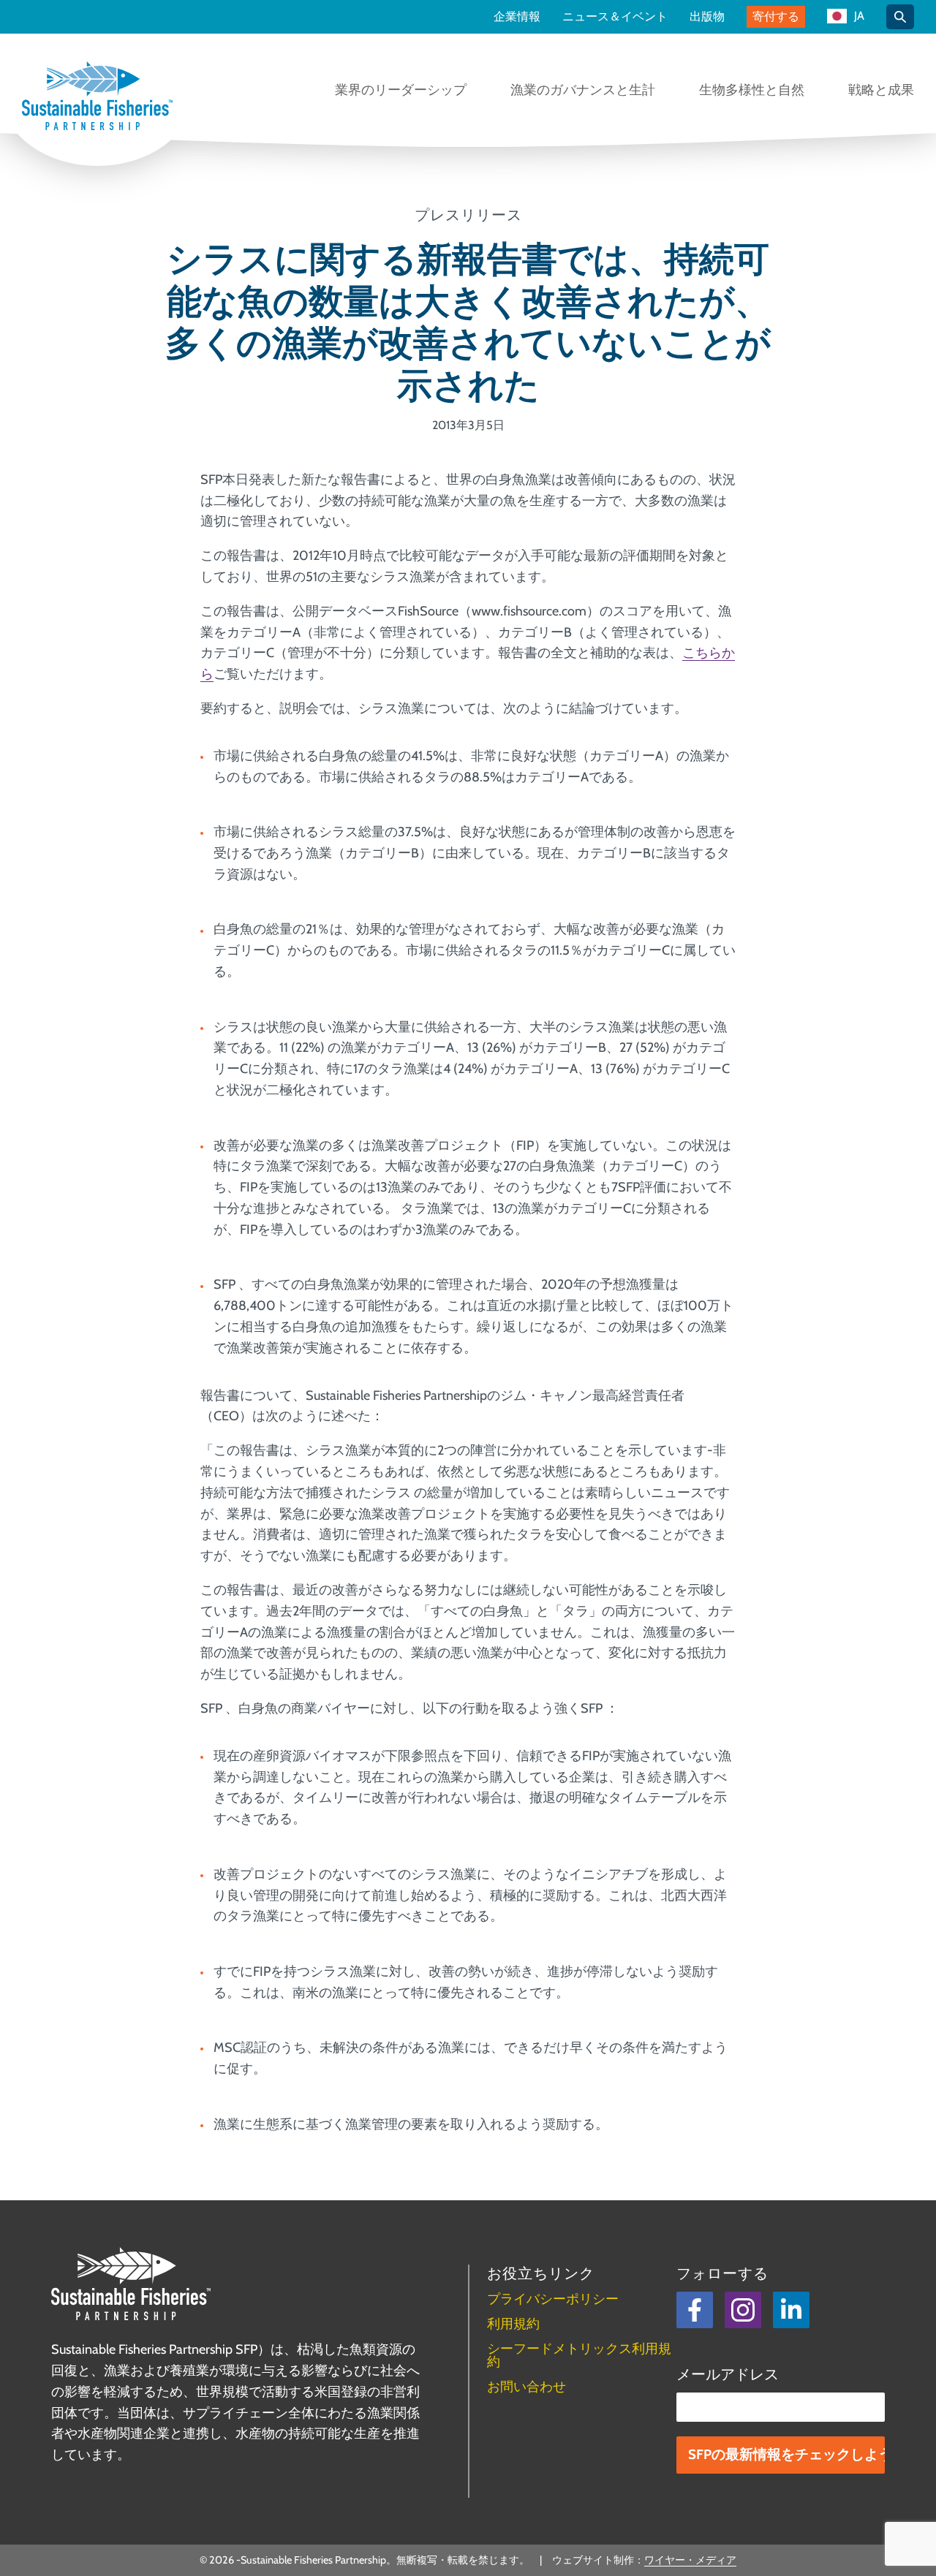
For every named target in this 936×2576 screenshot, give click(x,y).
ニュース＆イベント (615, 17)
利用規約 (513, 2324)
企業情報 (517, 17)
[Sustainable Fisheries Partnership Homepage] (97, 97)
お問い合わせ (526, 2387)
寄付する (776, 16)
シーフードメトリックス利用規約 (579, 2355)
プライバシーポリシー (553, 2299)
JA (859, 16)
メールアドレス (728, 2374)
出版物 (707, 17)
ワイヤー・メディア (690, 2560)
